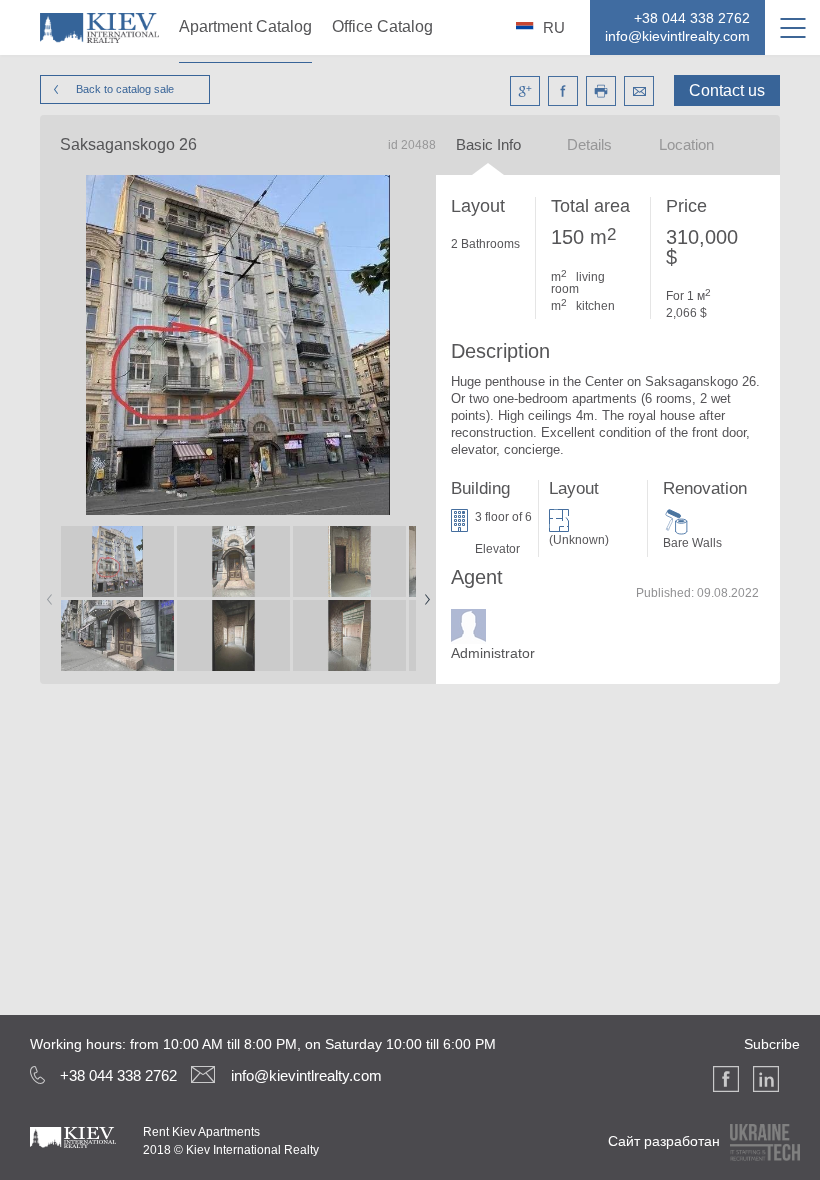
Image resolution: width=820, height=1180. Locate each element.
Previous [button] (46, 593)
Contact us (727, 90)
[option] (118, 599)
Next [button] (423, 593)
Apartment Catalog (245, 26)
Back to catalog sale (125, 89)
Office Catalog (382, 26)
